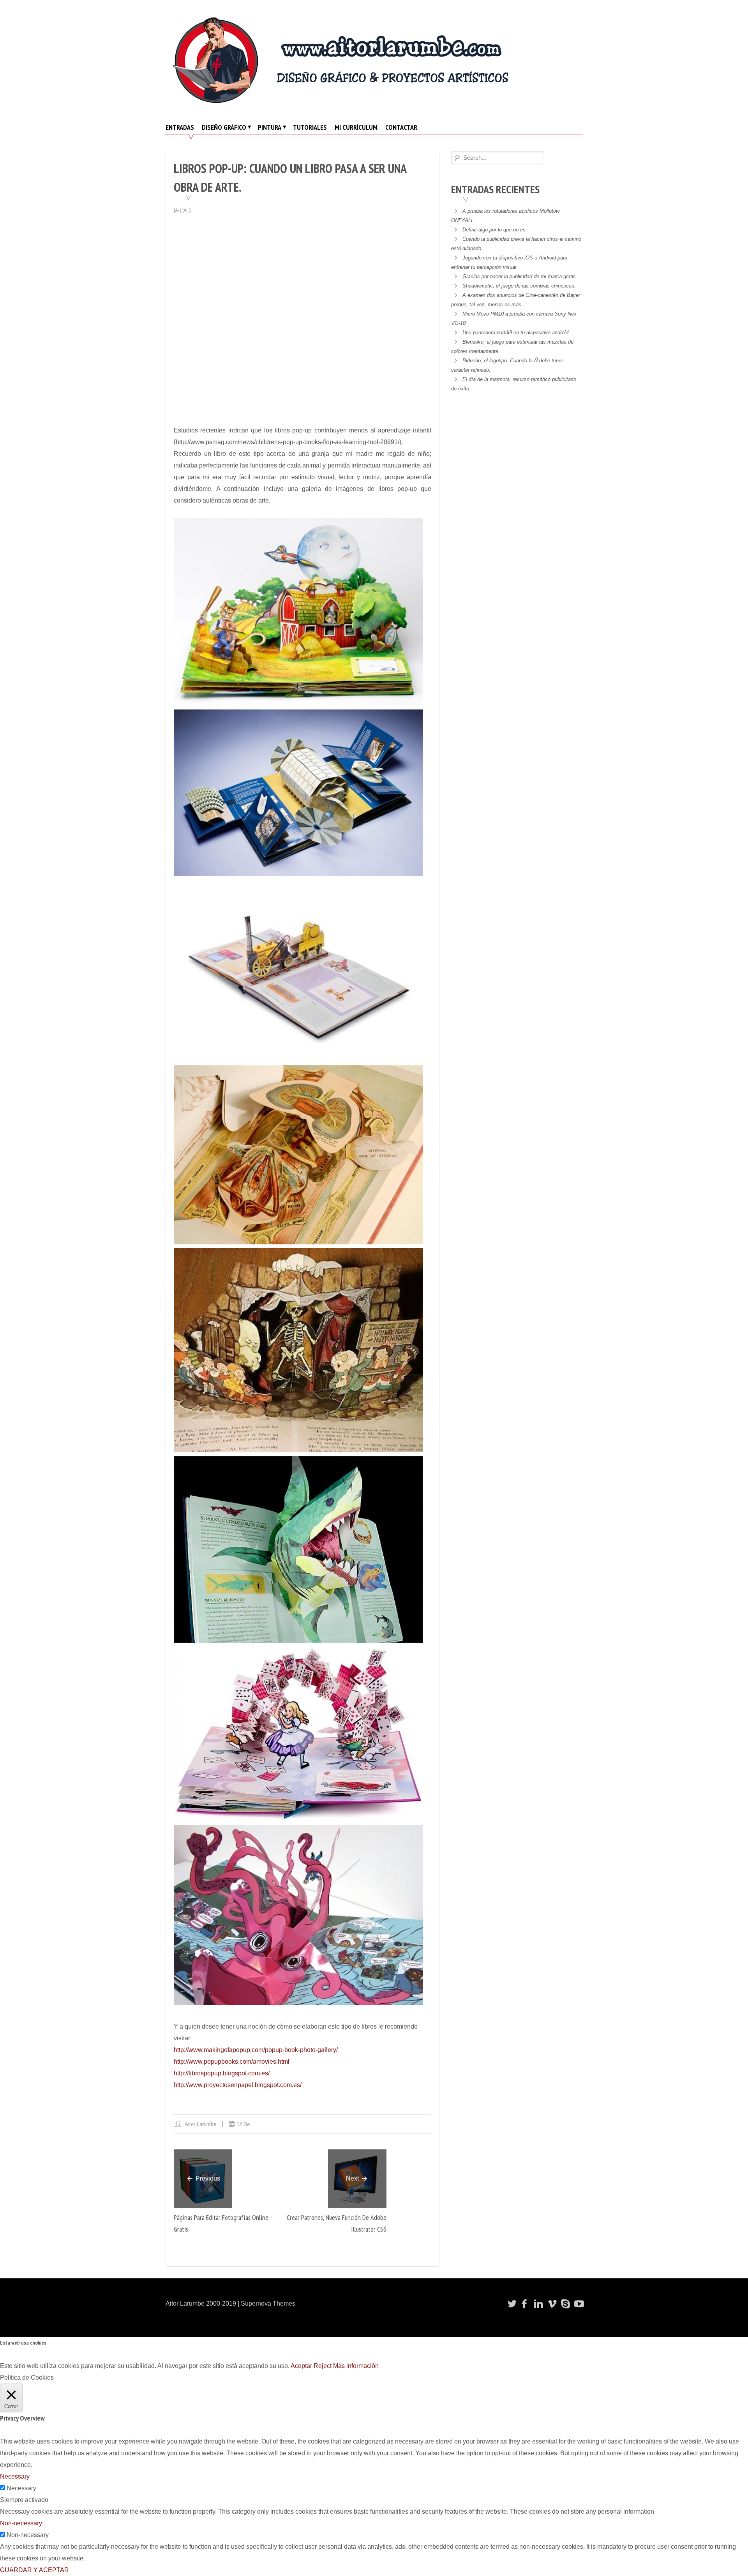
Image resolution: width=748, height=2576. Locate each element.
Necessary (21, 2488)
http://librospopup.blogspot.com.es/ (222, 2073)
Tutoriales (310, 127)
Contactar (401, 127)
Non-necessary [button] (21, 2523)
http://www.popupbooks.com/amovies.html (232, 2062)
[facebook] (524, 2304)
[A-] (177, 210)
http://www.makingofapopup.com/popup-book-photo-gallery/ (256, 2050)
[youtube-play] (578, 2304)
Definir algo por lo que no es (494, 230)
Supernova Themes (268, 2303)
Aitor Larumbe (200, 2124)
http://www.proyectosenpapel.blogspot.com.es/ (238, 2085)
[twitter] (511, 2304)
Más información (356, 2366)
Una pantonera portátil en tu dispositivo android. (516, 333)
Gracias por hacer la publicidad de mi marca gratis (519, 276)
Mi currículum (356, 127)
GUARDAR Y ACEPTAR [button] (34, 2570)
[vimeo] (551, 2304)
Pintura (270, 127)
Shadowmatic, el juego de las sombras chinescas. (519, 286)
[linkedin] (538, 2304)
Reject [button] (323, 2366)
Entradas (180, 127)
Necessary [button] (15, 2476)
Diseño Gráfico (224, 127)
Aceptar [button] (301, 2366)
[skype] (565, 2304)
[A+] (186, 210)
